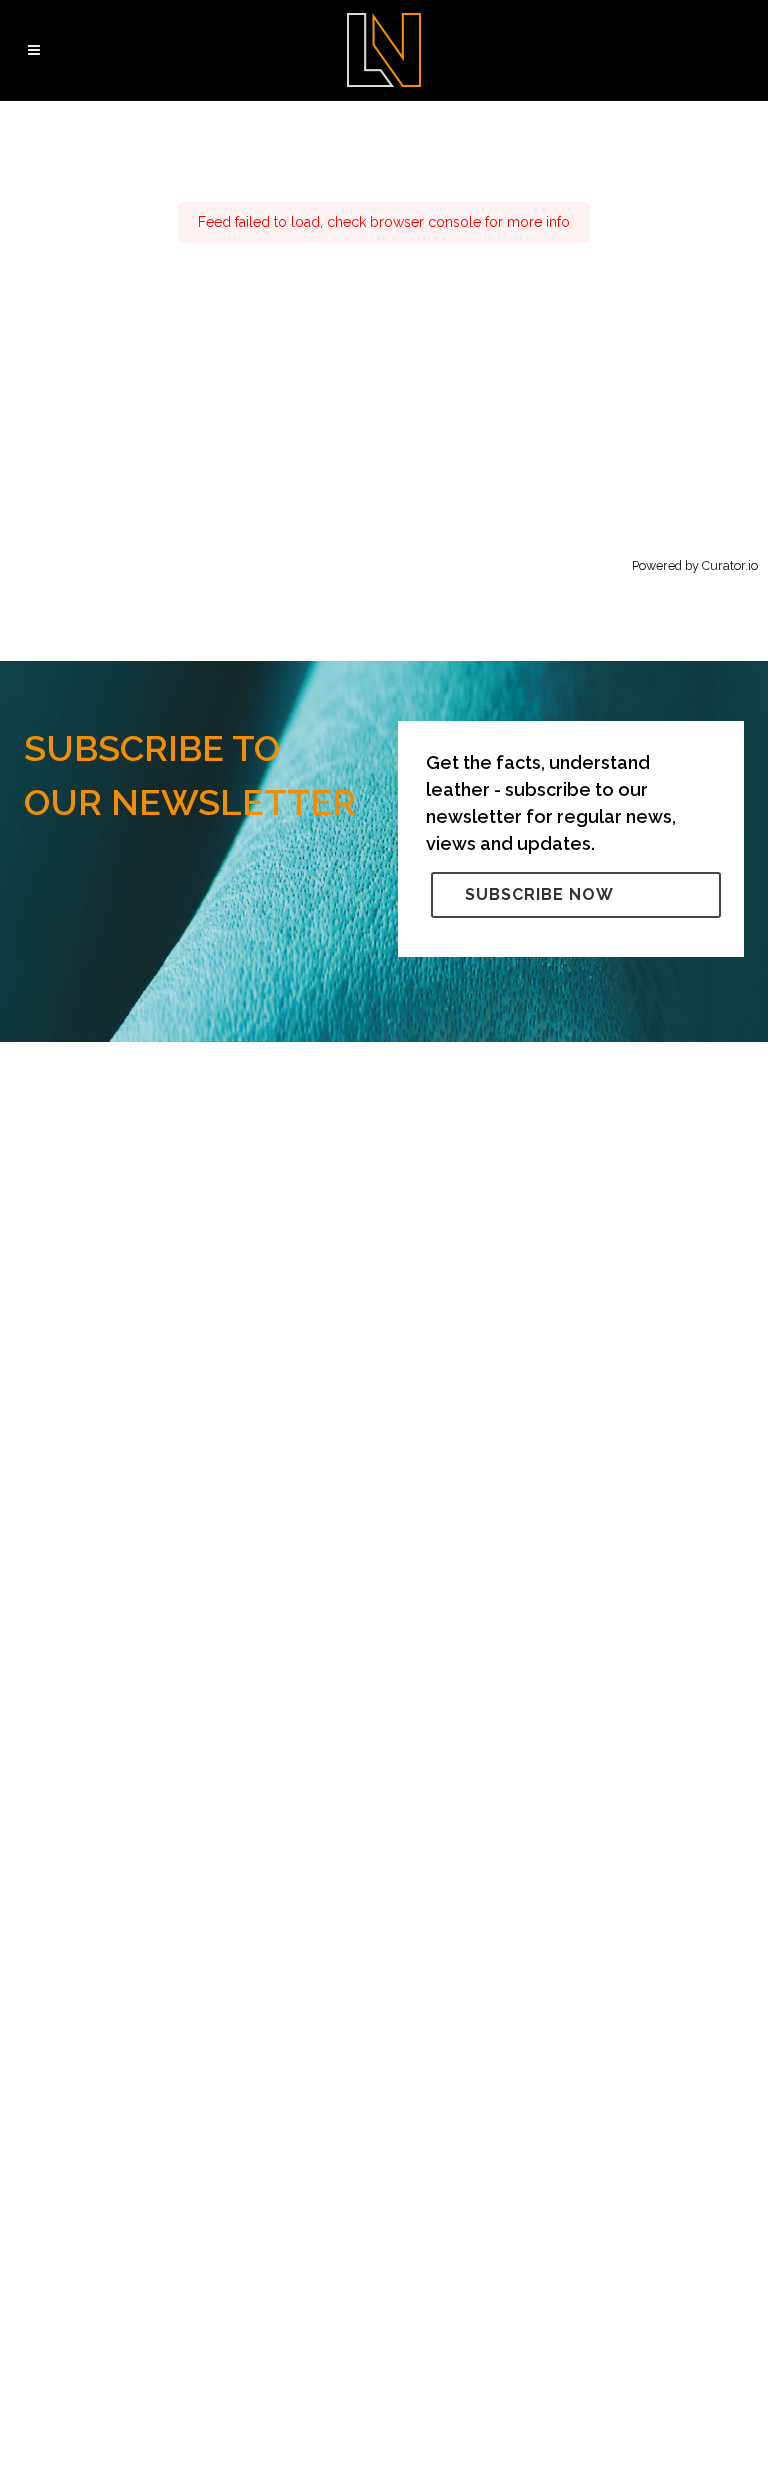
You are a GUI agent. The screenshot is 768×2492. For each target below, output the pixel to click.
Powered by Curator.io (695, 565)
